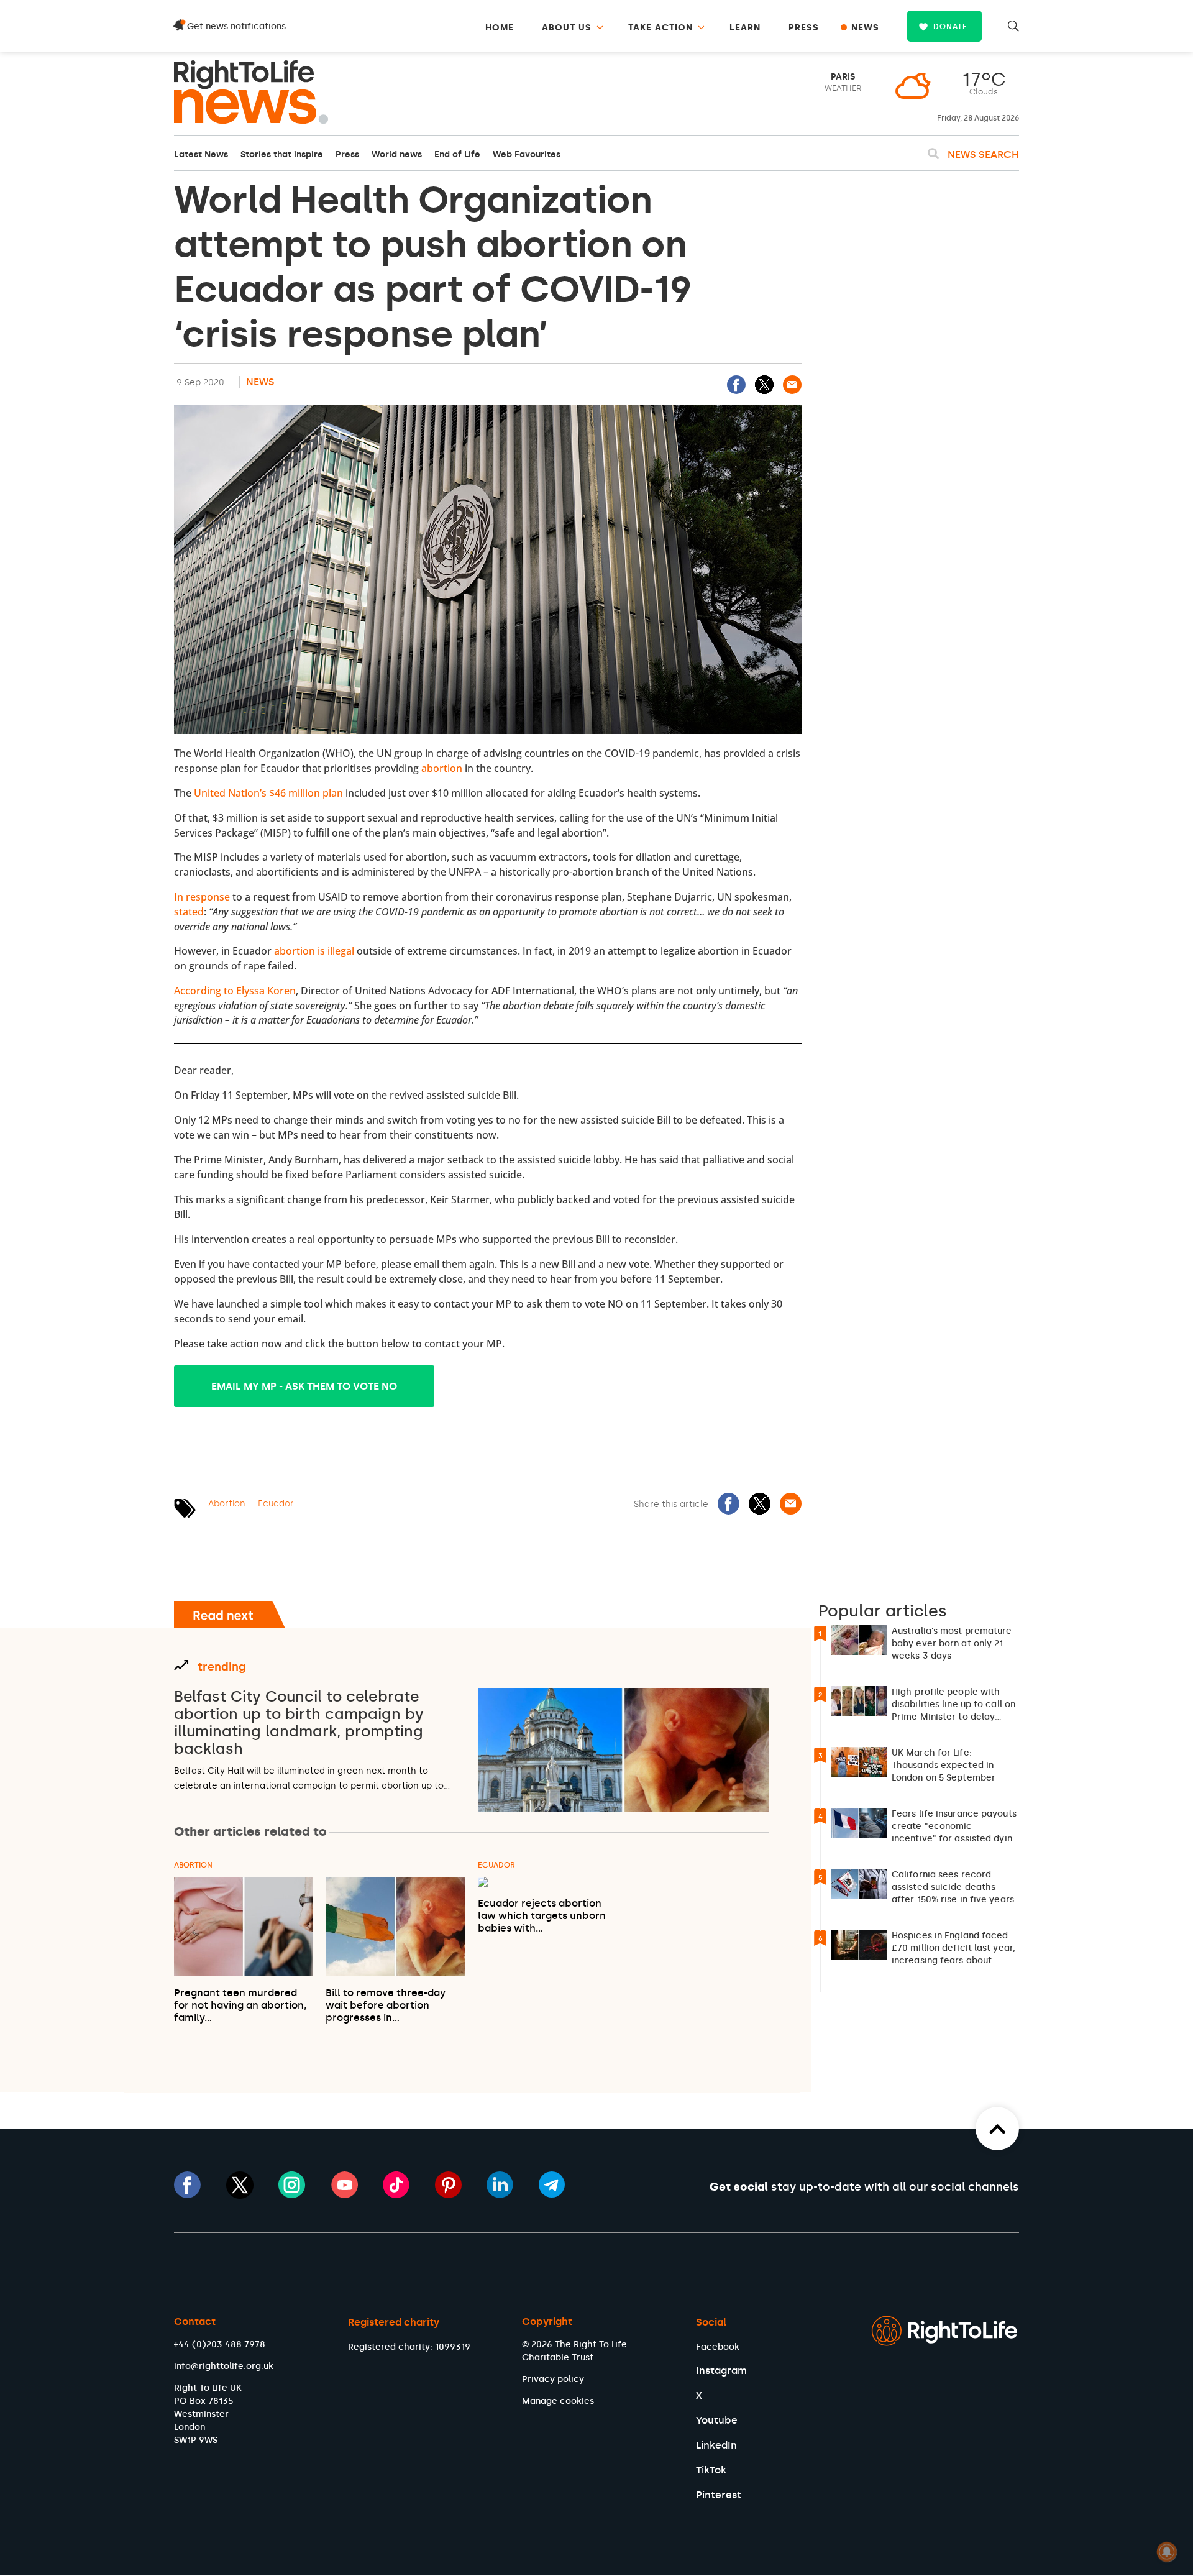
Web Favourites (527, 154)
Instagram (721, 2371)
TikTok (711, 2470)
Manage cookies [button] (558, 2401)
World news (397, 154)
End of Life (457, 154)
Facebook (718, 2347)
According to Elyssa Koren (235, 991)
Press (347, 154)
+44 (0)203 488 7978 (220, 2345)
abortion (442, 768)
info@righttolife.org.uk (224, 2366)
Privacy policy (553, 2379)
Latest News (201, 154)
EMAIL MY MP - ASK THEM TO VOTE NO (304, 1386)
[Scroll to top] (997, 2129)
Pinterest (719, 2495)
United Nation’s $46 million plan (268, 793)
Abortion (227, 1504)
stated (189, 912)
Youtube (717, 2420)
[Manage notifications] (1167, 2552)
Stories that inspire (282, 154)
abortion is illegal (314, 951)
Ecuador (276, 1504)
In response (202, 897)
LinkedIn (716, 2445)
